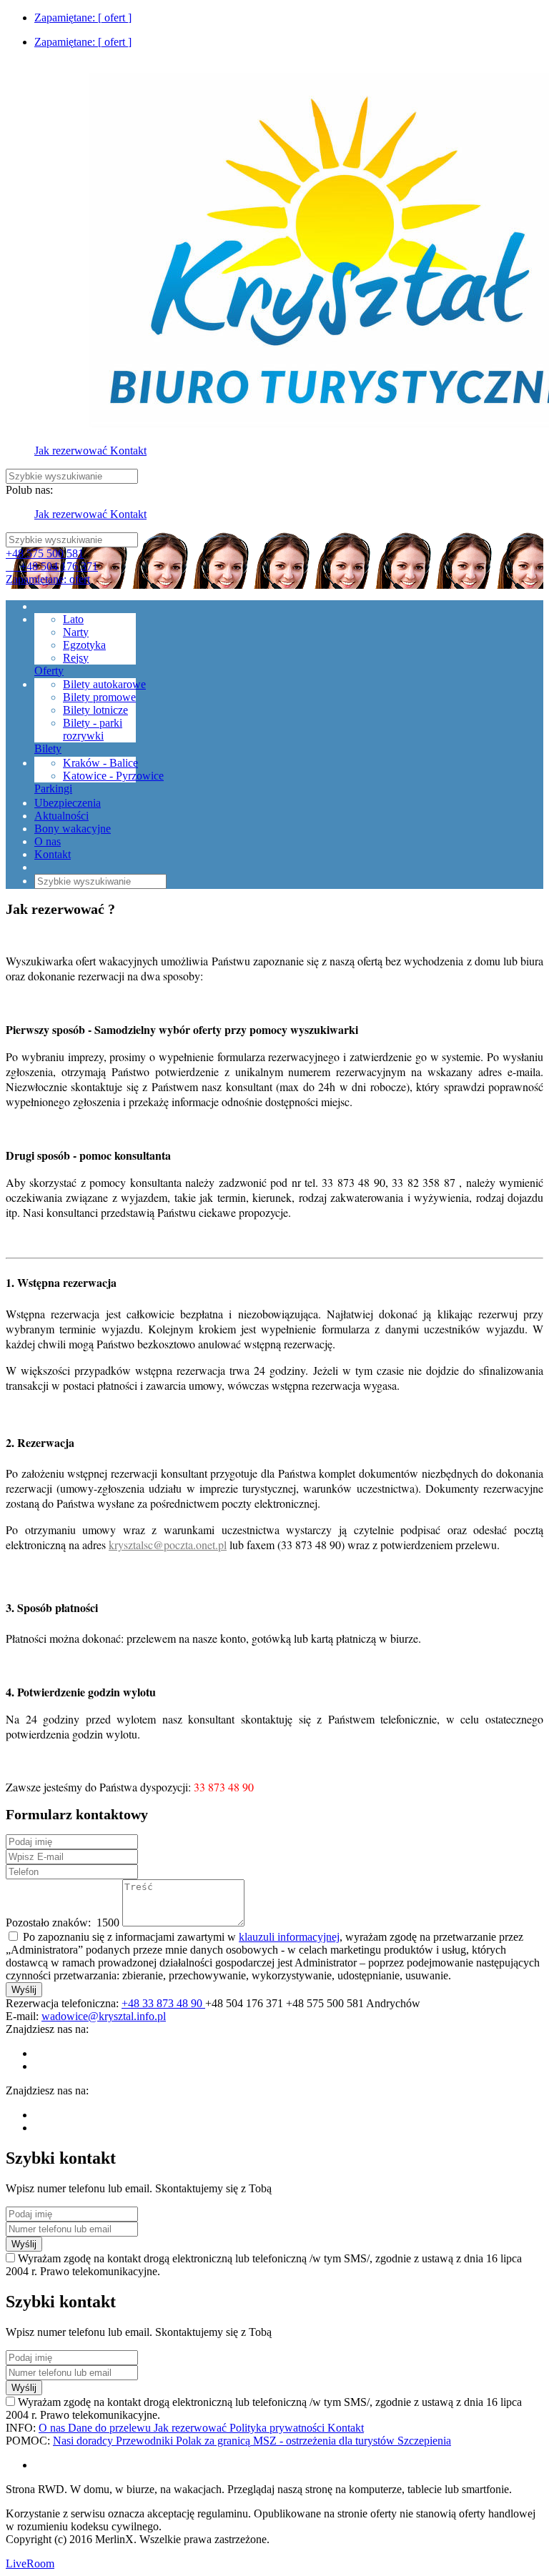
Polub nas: (29, 490)
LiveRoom (30, 2563)
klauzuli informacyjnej (289, 1937)
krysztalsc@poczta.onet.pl (168, 1545)
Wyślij (24, 1990)
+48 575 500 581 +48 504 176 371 (52, 560)
